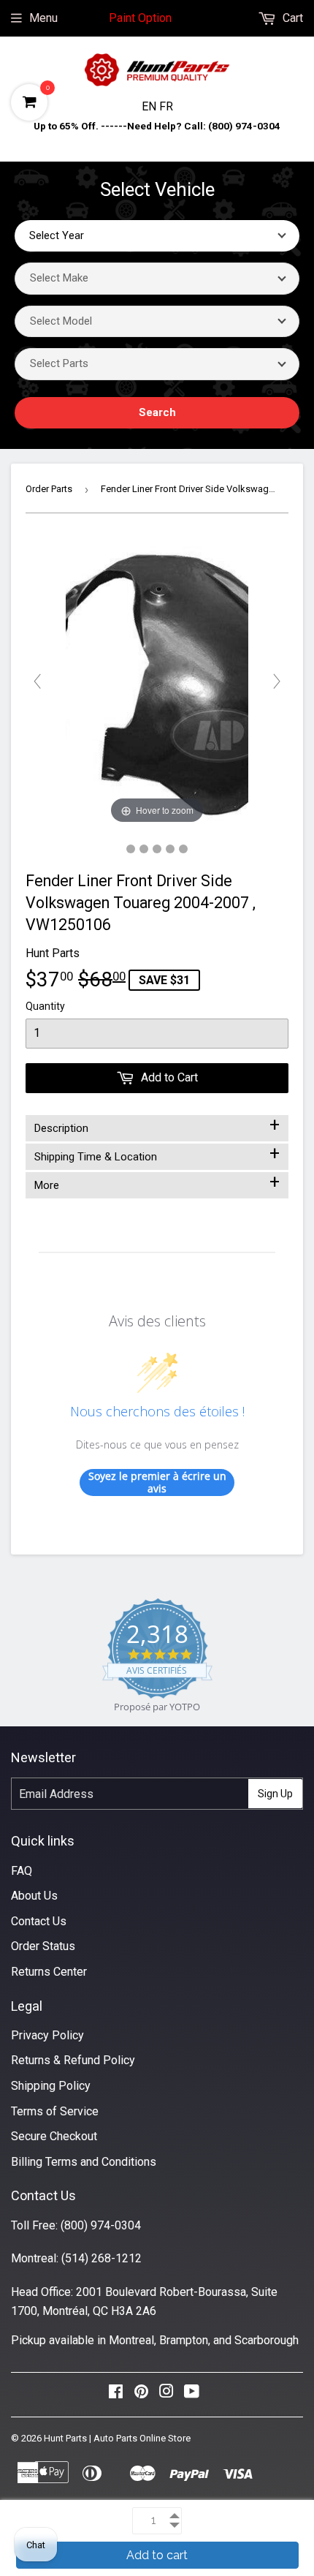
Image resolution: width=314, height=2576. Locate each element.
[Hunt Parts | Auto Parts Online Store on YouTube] (192, 2395)
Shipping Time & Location (157, 1154)
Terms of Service (55, 2111)
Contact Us (39, 1921)
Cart (291, 18)
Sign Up (275, 1794)
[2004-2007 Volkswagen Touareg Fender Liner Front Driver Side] (131, 849)
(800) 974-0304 (101, 2225)
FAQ (22, 1871)
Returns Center (49, 1972)
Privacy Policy (47, 2035)
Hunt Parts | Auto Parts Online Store (117, 2438)
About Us (34, 1896)
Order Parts (49, 489)
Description (157, 1125)
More (157, 1182)
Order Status (43, 1946)
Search (157, 412)
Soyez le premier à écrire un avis (157, 1482)
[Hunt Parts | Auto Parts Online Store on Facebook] (116, 2395)
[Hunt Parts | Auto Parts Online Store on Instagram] (166, 2395)
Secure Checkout (54, 2136)
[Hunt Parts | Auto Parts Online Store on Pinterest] (141, 2395)
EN (150, 106)
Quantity (45, 1006)
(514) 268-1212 (102, 2258)
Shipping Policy (51, 2086)
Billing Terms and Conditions (84, 2162)
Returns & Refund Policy (73, 2060)
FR (166, 106)
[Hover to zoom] (157, 681)
